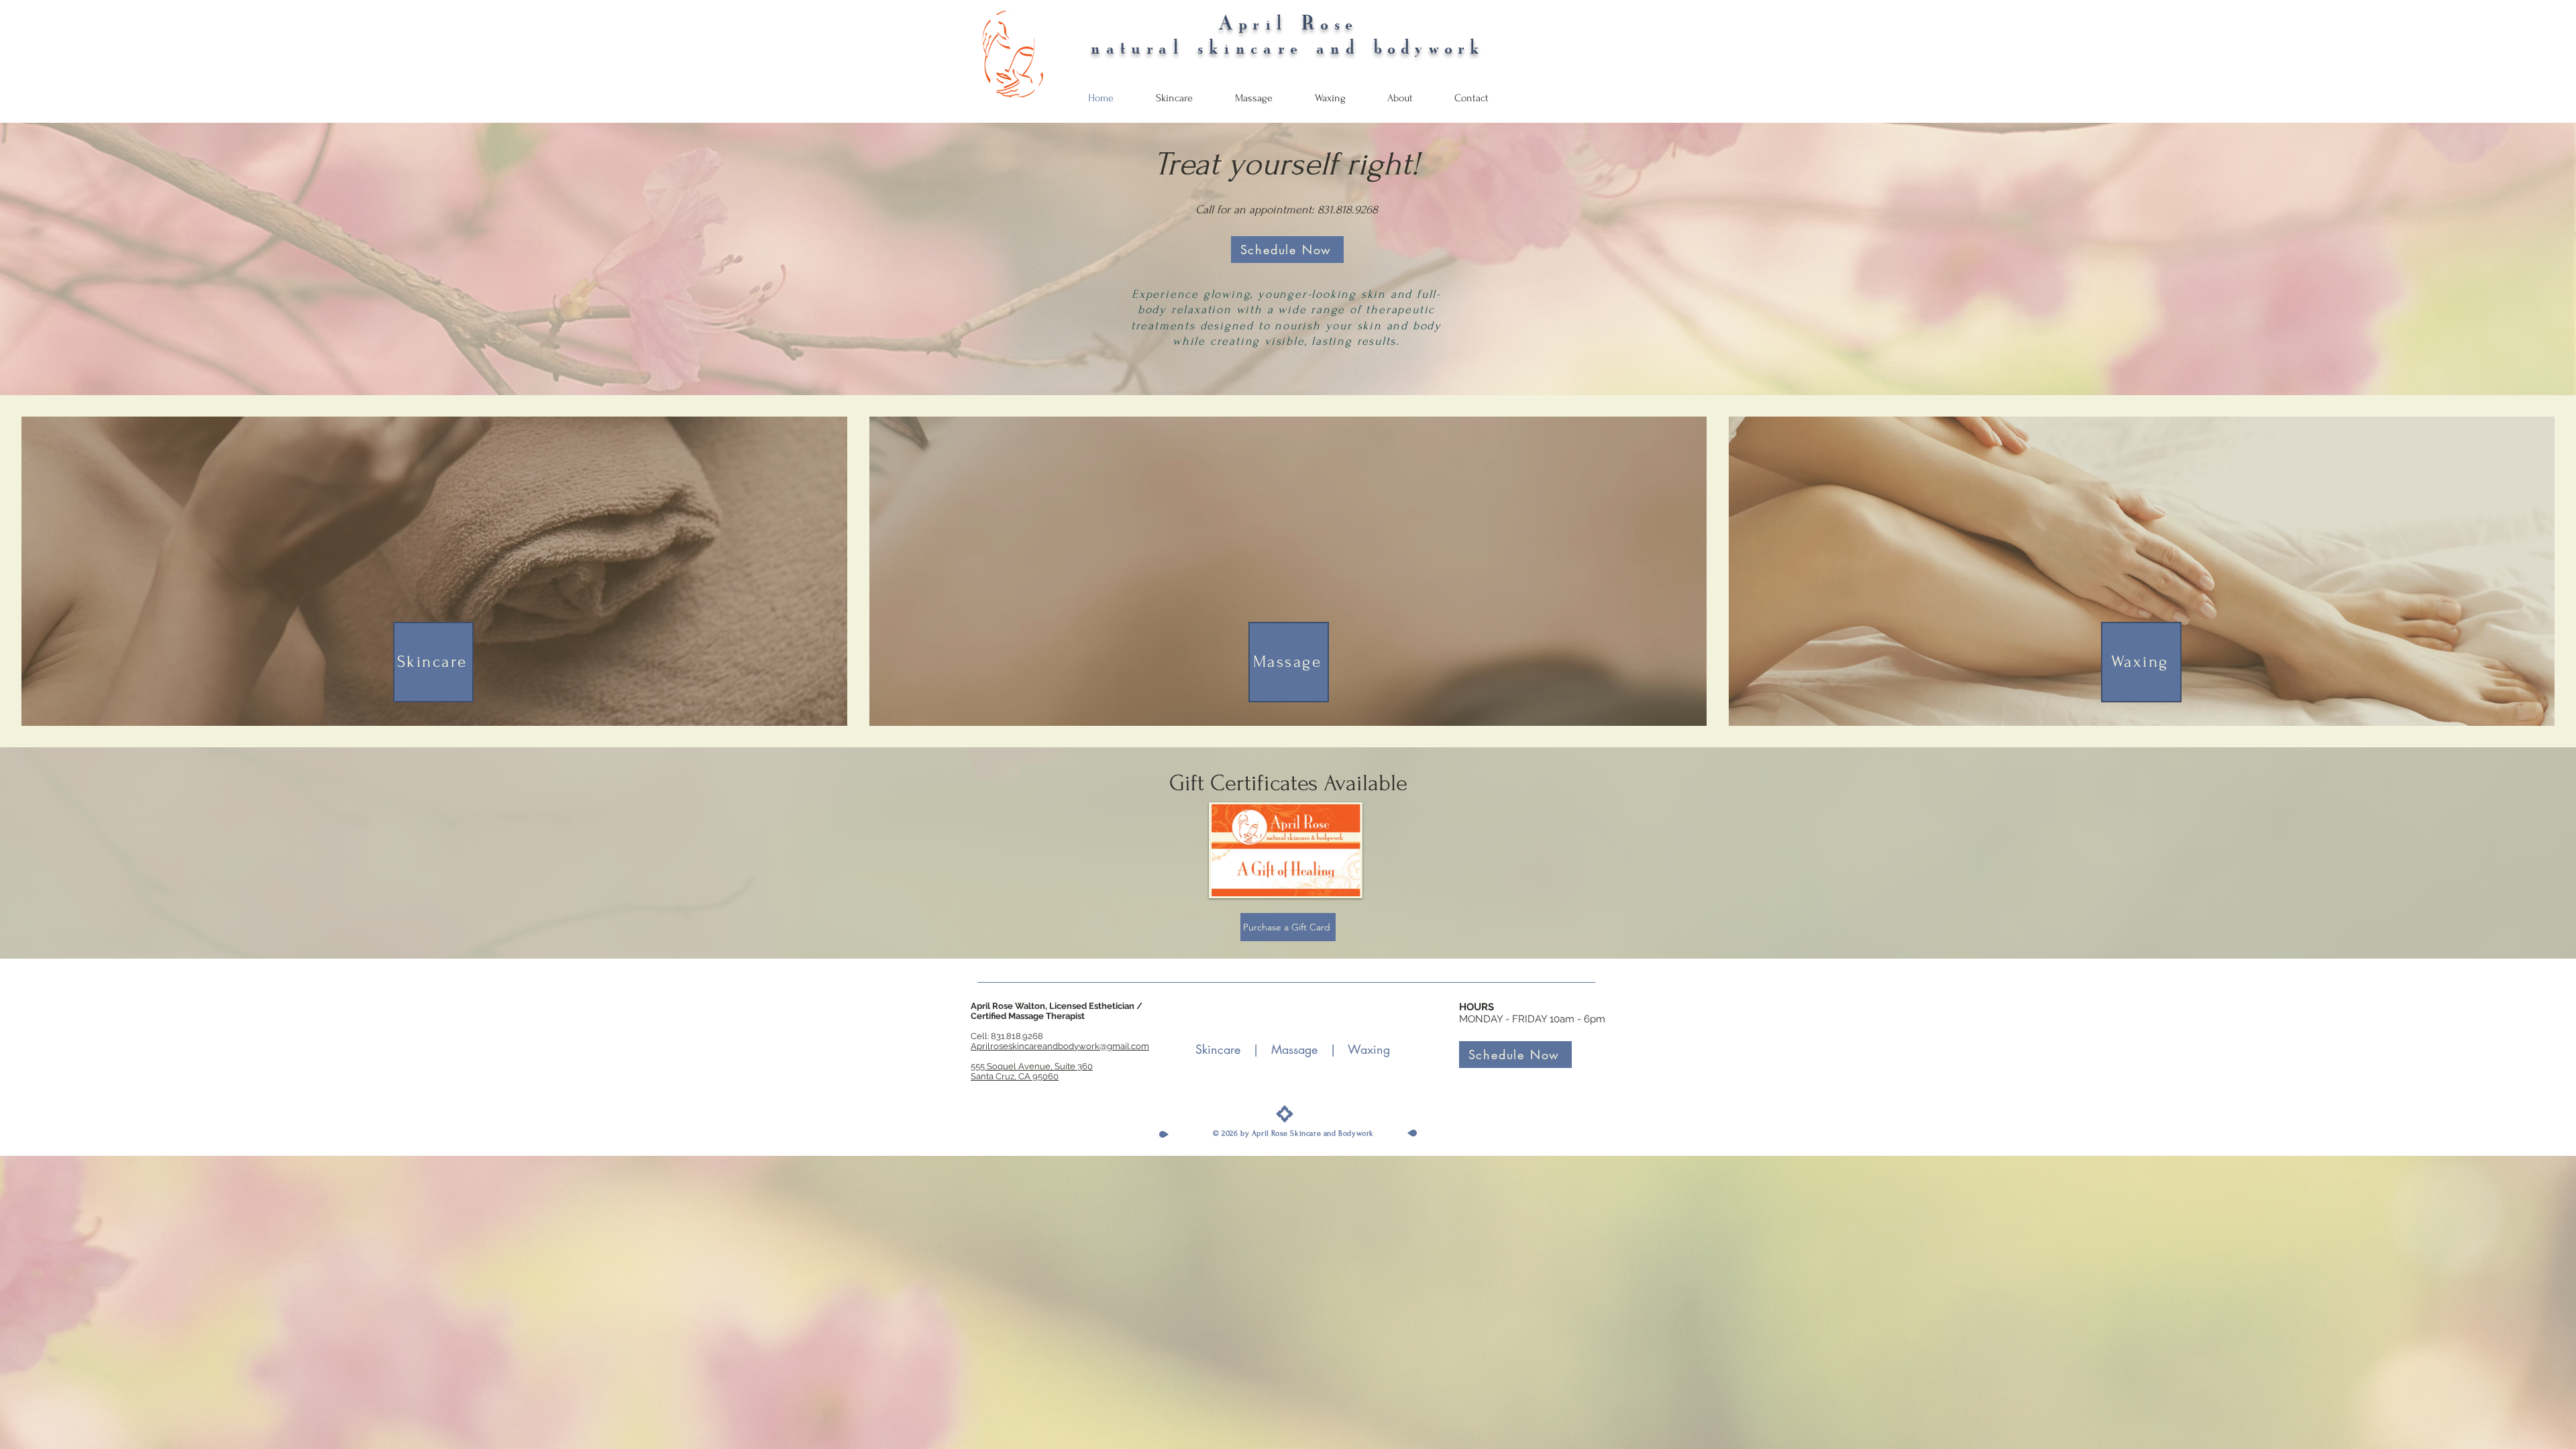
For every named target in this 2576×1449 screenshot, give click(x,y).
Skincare (1218, 1049)
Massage (1294, 1049)
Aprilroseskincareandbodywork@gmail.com (1060, 1046)
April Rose (1288, 23)
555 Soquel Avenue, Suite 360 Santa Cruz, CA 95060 (1032, 1071)
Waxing (1369, 1049)
